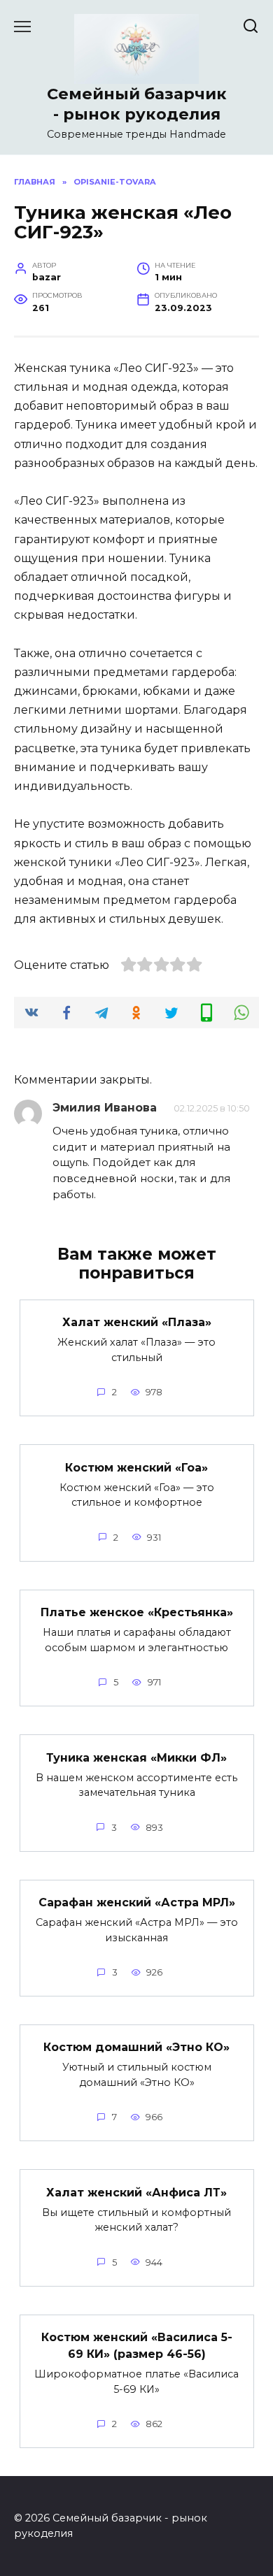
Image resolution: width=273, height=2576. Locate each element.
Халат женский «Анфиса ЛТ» (136, 2192)
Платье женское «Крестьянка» (137, 1612)
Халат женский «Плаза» (137, 1322)
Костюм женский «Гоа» (136, 1467)
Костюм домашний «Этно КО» (136, 2047)
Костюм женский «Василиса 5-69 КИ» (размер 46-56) (137, 2346)
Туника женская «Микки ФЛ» (136, 1757)
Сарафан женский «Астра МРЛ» (137, 1902)
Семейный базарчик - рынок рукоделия (137, 104)
